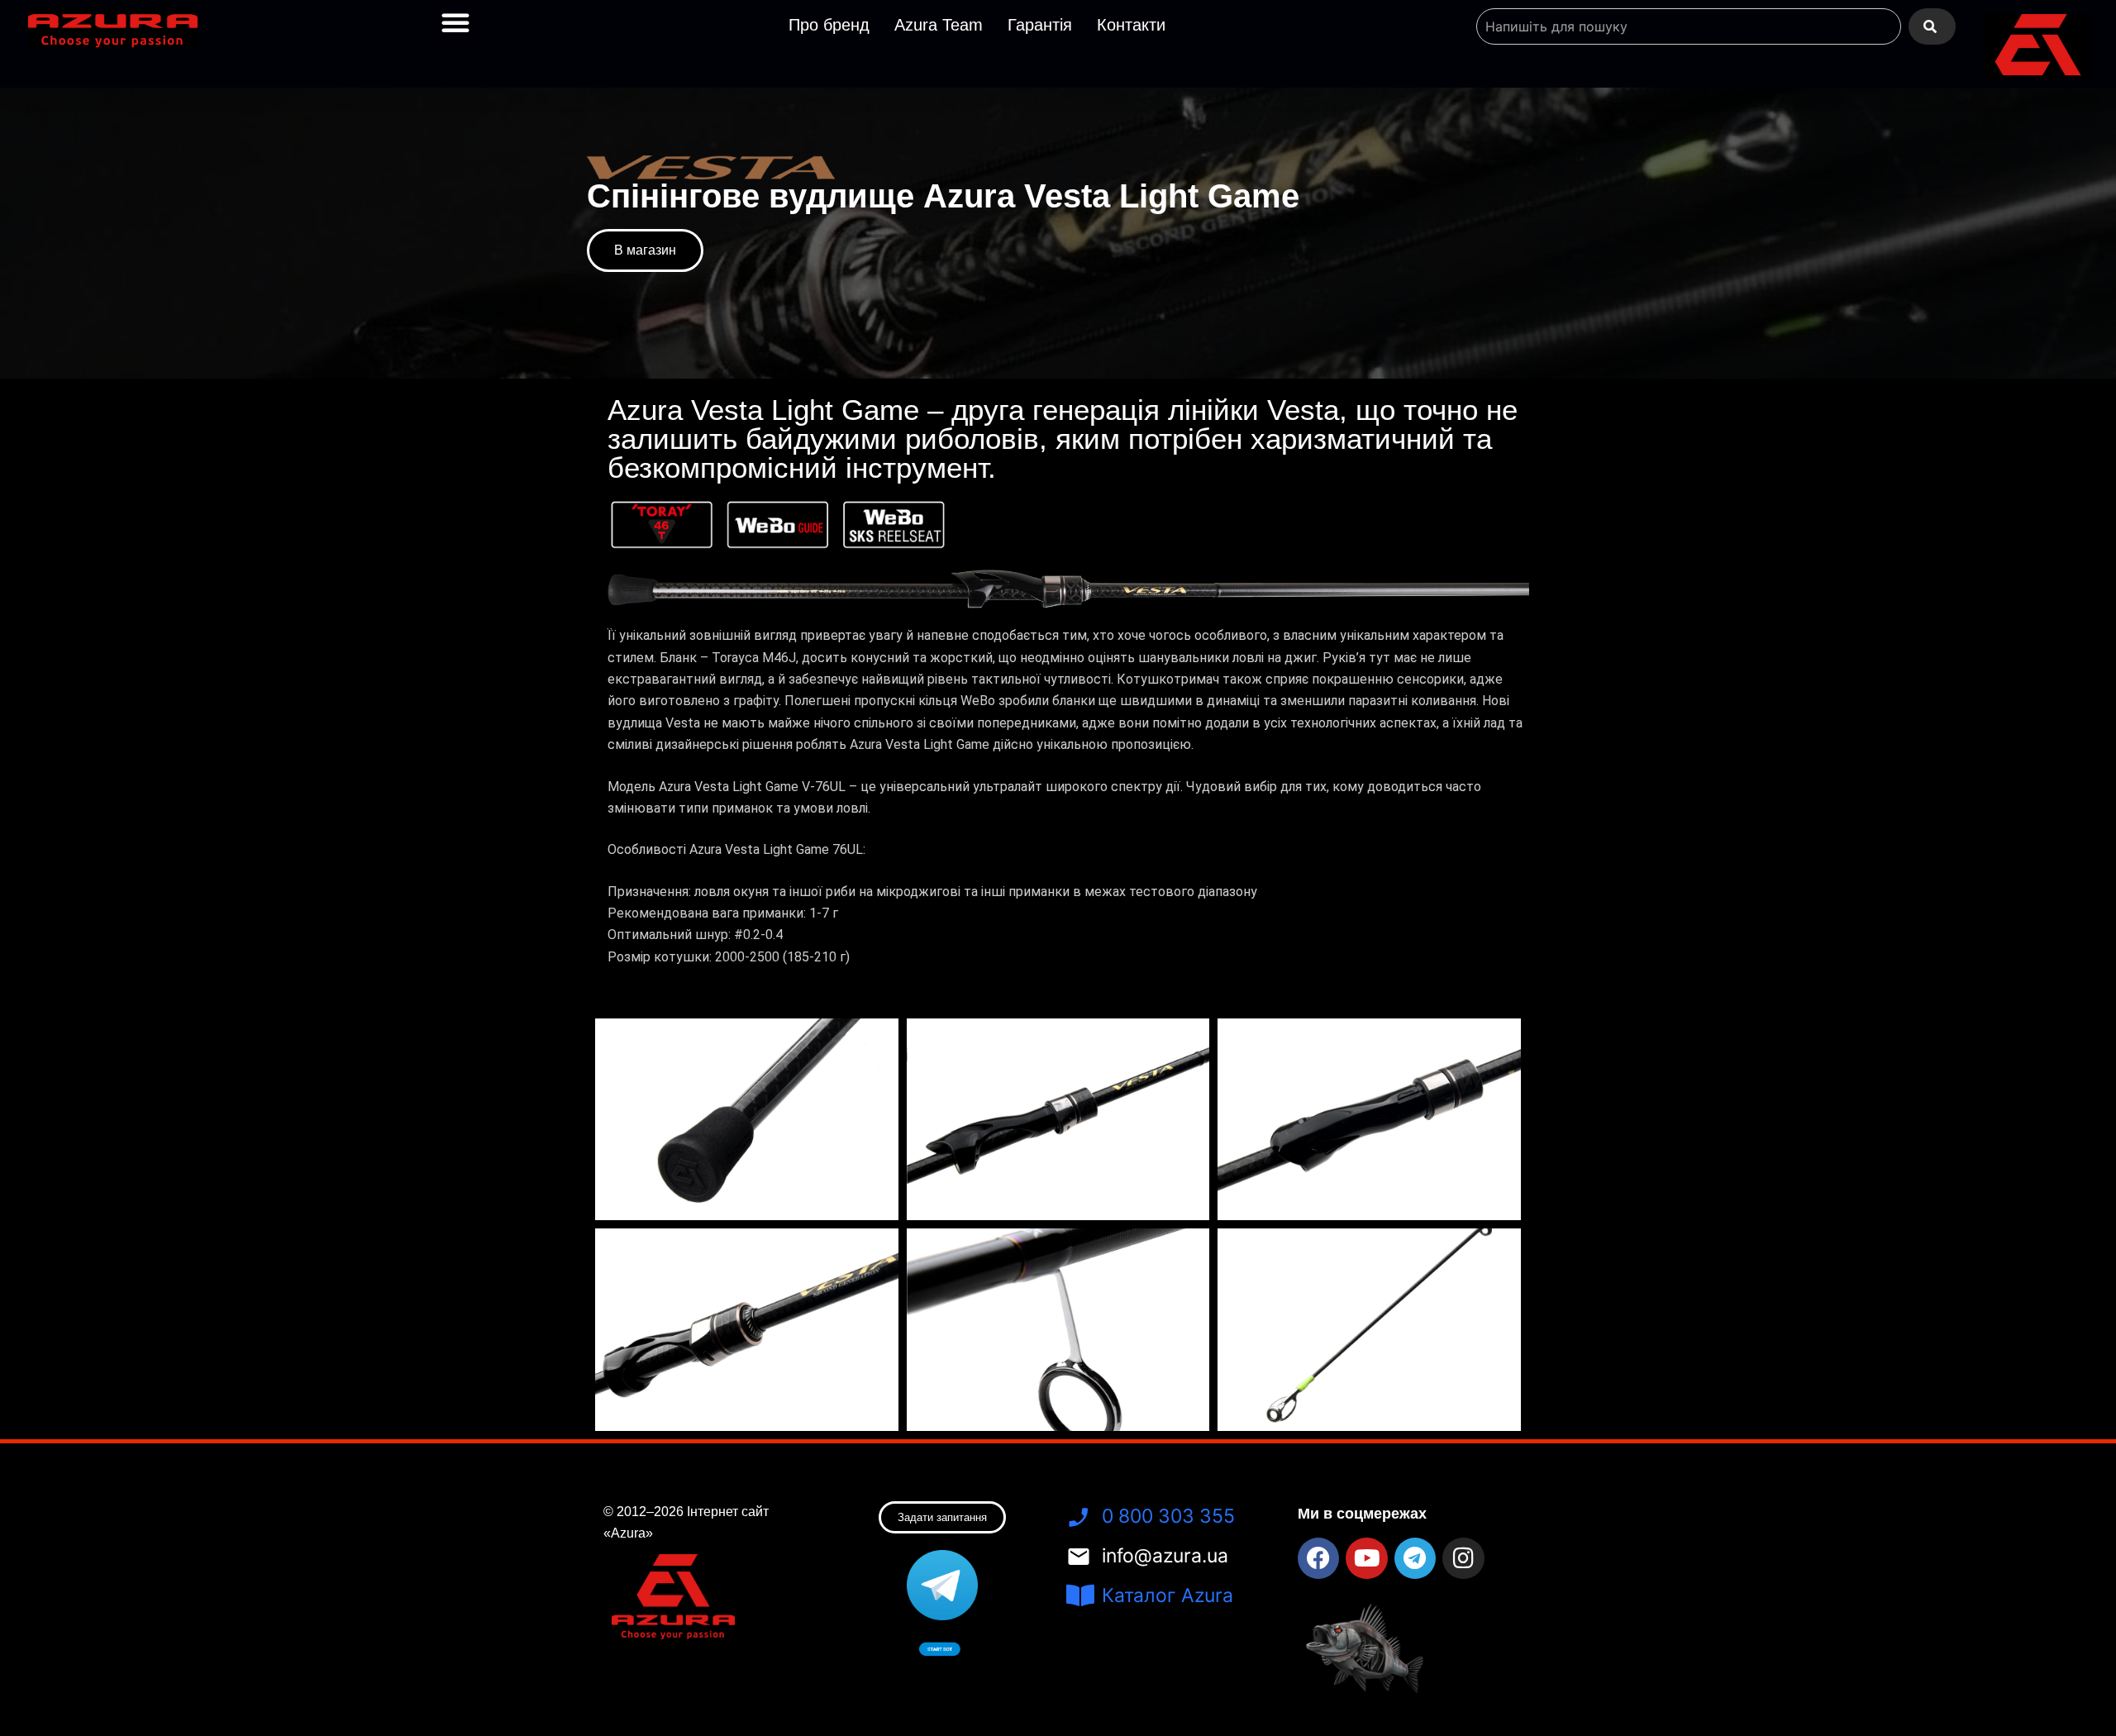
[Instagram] (1463, 1558)
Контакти (1131, 25)
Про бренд (829, 25)
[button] (455, 22)
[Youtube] (1366, 1558)
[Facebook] (1318, 1558)
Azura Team (939, 25)
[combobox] (1689, 26)
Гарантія (1040, 25)
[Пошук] (1932, 26)
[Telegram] (1415, 1558)
